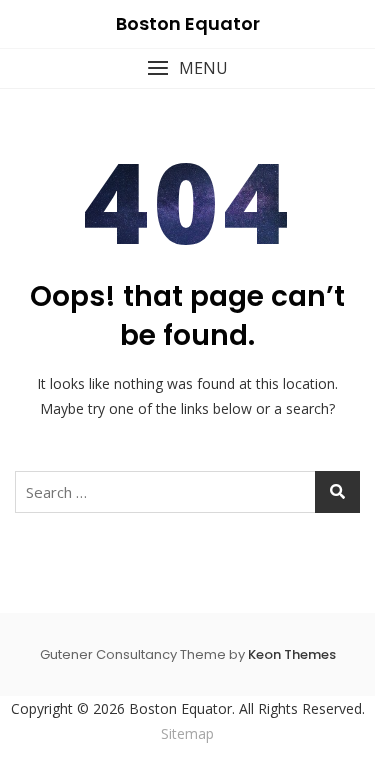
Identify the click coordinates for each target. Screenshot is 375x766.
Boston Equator (188, 23)
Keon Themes (292, 654)
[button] (187, 68)
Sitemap (187, 733)
